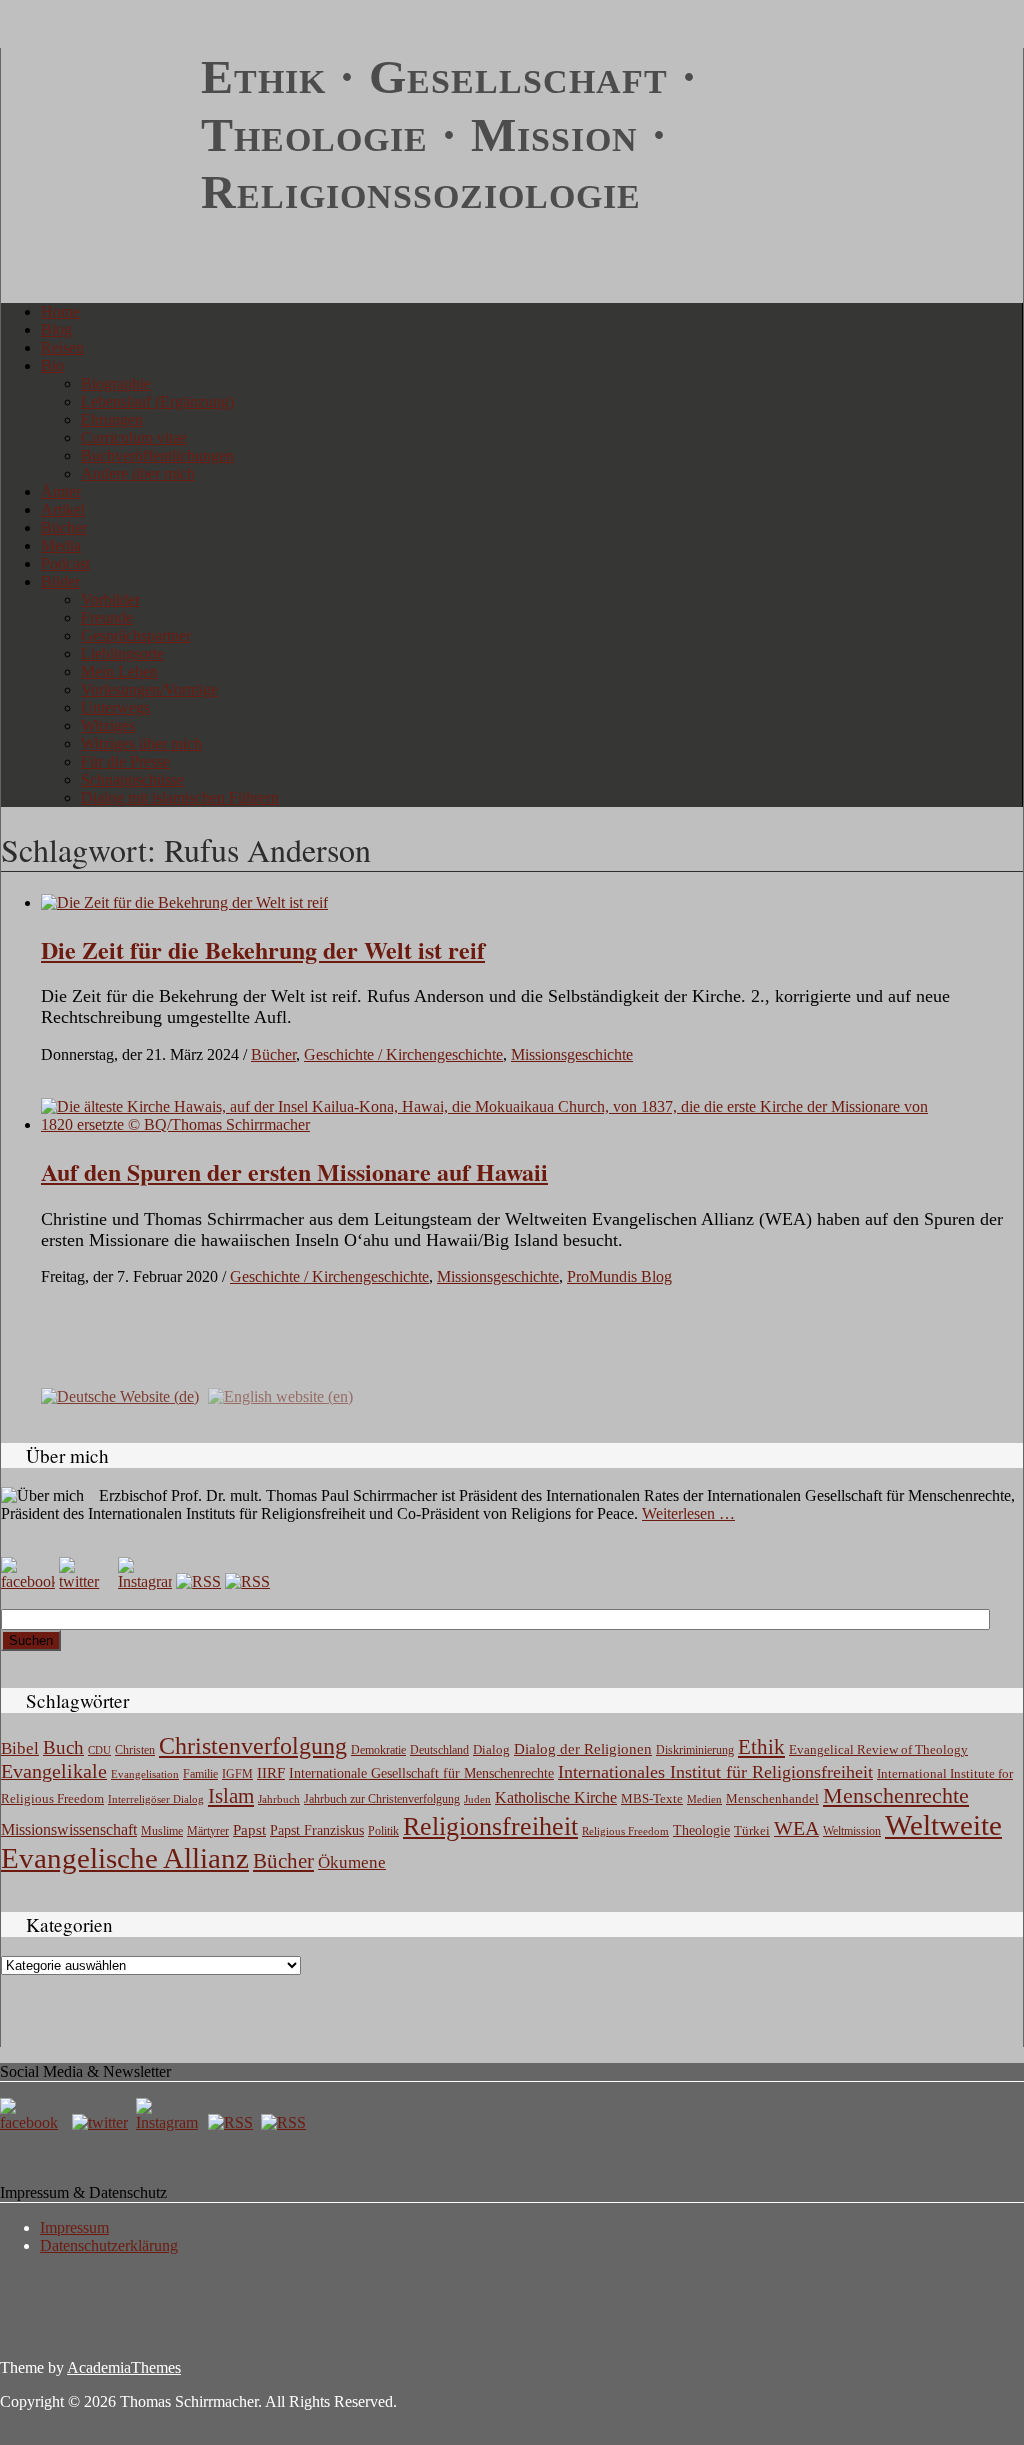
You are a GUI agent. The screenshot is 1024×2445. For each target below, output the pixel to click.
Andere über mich (138, 473)
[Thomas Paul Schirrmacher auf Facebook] (28, 1581)
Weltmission (852, 1831)
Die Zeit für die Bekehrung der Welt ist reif (263, 949)
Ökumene (352, 1862)
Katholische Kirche (556, 1798)
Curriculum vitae (134, 437)
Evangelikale (54, 1771)
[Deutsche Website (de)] (120, 1394)
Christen (135, 1750)
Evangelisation (145, 1774)
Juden (477, 1799)
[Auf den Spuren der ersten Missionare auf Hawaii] (497, 1124)
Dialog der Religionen (583, 1749)
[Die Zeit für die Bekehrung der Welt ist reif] (184, 902)
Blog (56, 329)
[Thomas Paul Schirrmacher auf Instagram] (145, 1581)
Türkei (752, 1830)
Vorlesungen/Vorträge (149, 689)
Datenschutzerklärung (109, 2245)
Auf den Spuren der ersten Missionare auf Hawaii (294, 1171)
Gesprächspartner (136, 635)
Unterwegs (115, 707)
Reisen (62, 347)
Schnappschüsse (132, 779)
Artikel (63, 509)
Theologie (701, 1830)
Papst (249, 1830)
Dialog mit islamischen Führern (180, 797)
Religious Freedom (625, 1831)
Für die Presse (125, 761)
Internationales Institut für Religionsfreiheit (715, 1772)
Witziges (108, 725)
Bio (52, 365)
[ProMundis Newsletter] (198, 1581)
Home (60, 311)
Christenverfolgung (253, 1746)
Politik (383, 1831)
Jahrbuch (279, 1799)
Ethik (761, 1747)
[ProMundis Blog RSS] (247, 1581)
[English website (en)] (280, 1394)
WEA (796, 1828)
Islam (231, 1796)
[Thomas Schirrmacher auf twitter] (102, 2122)
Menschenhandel (772, 1799)
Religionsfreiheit (490, 1826)
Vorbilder (110, 599)
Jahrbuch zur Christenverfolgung (382, 1799)
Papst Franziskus (317, 1830)
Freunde (107, 617)
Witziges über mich (141, 743)
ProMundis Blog (619, 1276)
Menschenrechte (896, 1795)
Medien (704, 1799)
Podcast (65, 563)
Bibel (20, 1748)
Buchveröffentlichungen (157, 455)
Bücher (64, 527)
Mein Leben (119, 671)
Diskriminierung (695, 1750)
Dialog (491, 1749)
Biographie (116, 383)
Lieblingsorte (122, 653)
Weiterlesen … (688, 1513)
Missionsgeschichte (572, 1054)
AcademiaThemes (124, 2367)
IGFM (237, 1774)
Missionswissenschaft (69, 1829)
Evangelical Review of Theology (878, 1750)
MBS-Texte (652, 1798)
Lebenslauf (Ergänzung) (157, 401)
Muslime (162, 1831)
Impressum (74, 2227)
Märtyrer (208, 1831)
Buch (63, 1747)
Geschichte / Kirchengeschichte (403, 1054)
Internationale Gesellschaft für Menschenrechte (421, 1773)
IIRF (271, 1773)
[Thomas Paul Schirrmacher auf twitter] (86, 1581)
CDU (99, 1750)
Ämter (61, 491)
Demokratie (378, 1750)
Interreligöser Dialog (156, 1799)
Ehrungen (112, 419)
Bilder (60, 581)
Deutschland (439, 1750)
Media (61, 545)
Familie (200, 1774)
